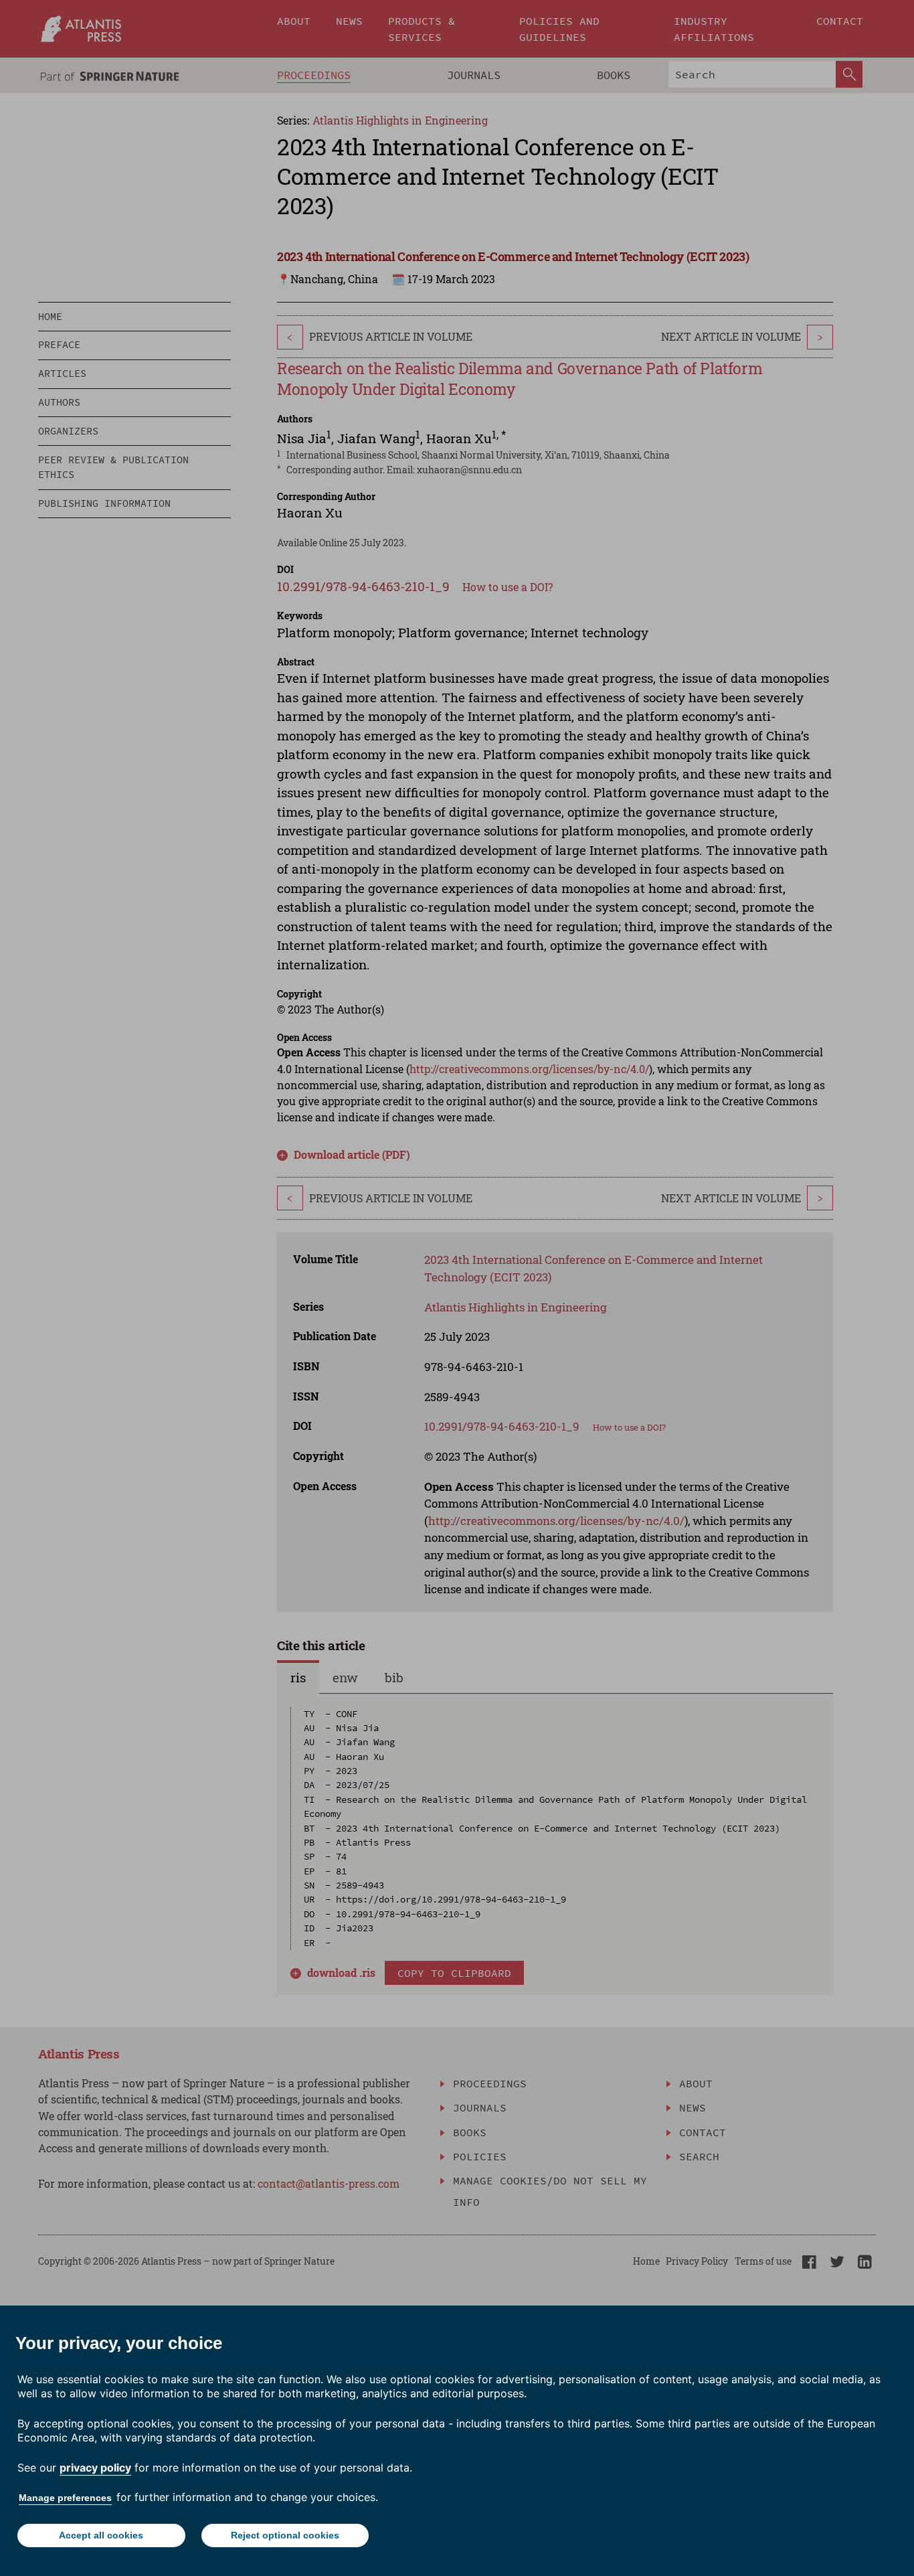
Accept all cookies (101, 2535)
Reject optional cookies (285, 2535)
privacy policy (95, 2468)
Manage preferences (65, 2498)
